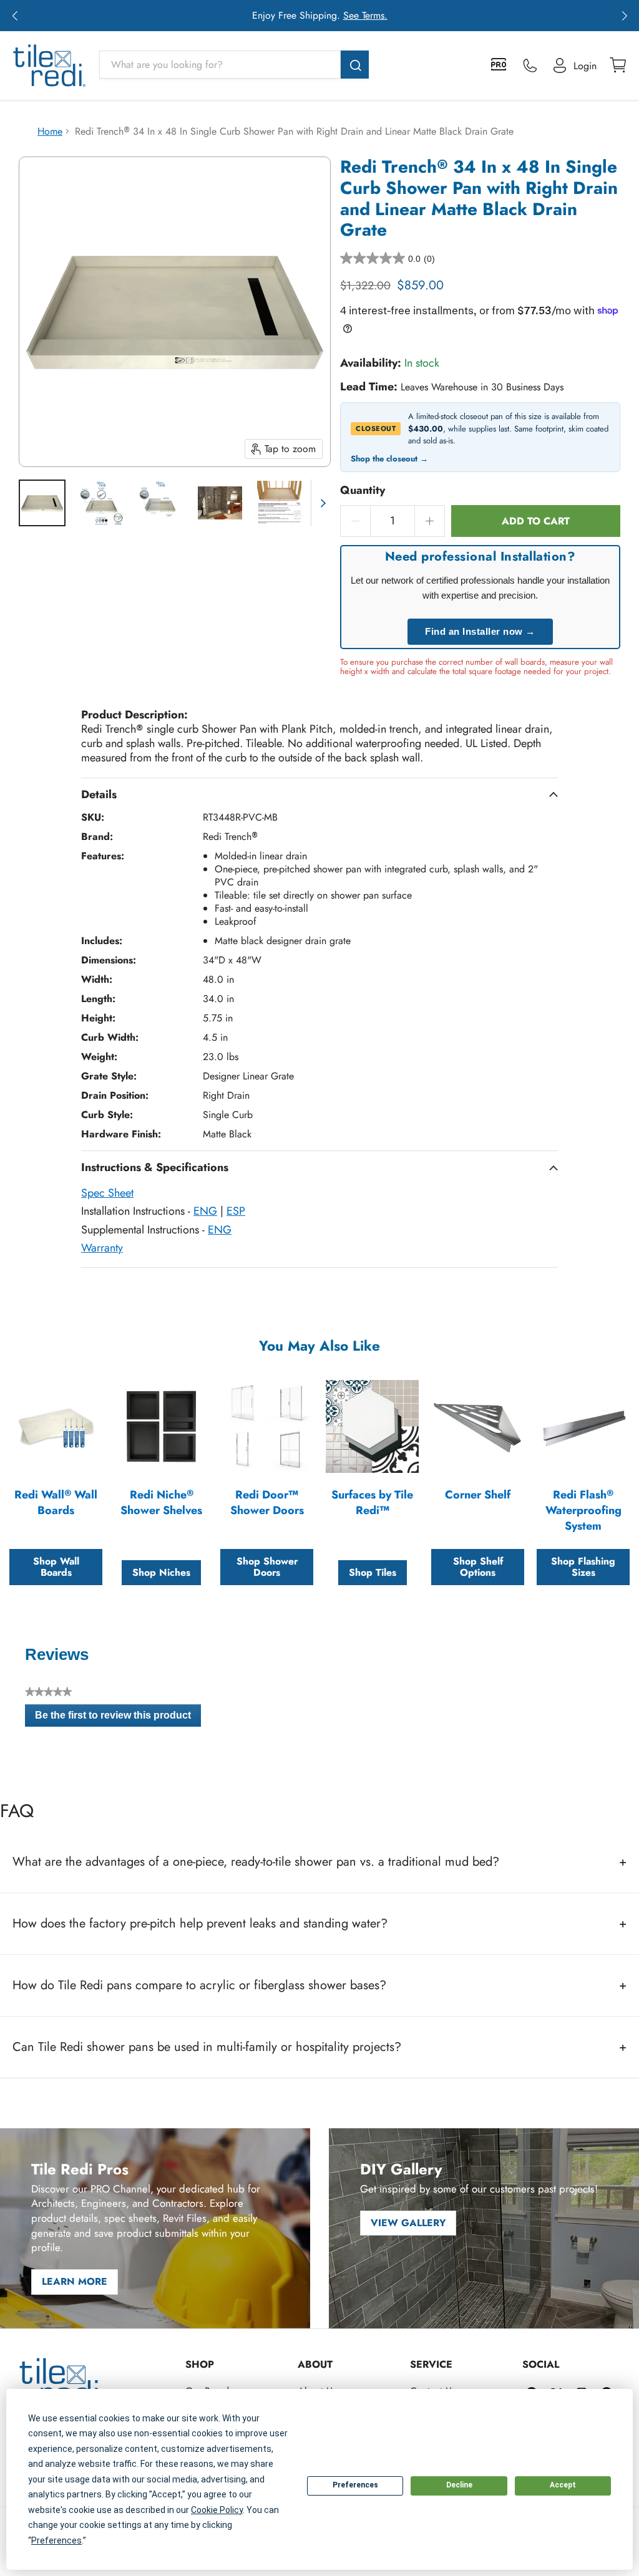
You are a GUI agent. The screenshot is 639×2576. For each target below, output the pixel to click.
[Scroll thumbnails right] (321, 503)
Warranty (102, 1248)
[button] (15, 16)
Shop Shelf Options (478, 1567)
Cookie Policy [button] (217, 2510)
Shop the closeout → (389, 459)
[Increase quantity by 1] (430, 521)
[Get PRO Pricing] (500, 65)
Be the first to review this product (118, 1718)
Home (50, 131)
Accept (563, 2485)
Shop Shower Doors (267, 1567)
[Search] (355, 65)
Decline (459, 2485)
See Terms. (365, 15)
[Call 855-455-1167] (530, 65)
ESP (236, 1211)
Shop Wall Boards (56, 1567)
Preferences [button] (56, 2540)
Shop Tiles (373, 1572)
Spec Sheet (107, 1193)
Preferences (355, 2485)
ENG (205, 1211)
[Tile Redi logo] (49, 65)
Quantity (363, 490)
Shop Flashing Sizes (583, 1567)
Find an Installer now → (480, 631)
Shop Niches (161, 1572)
